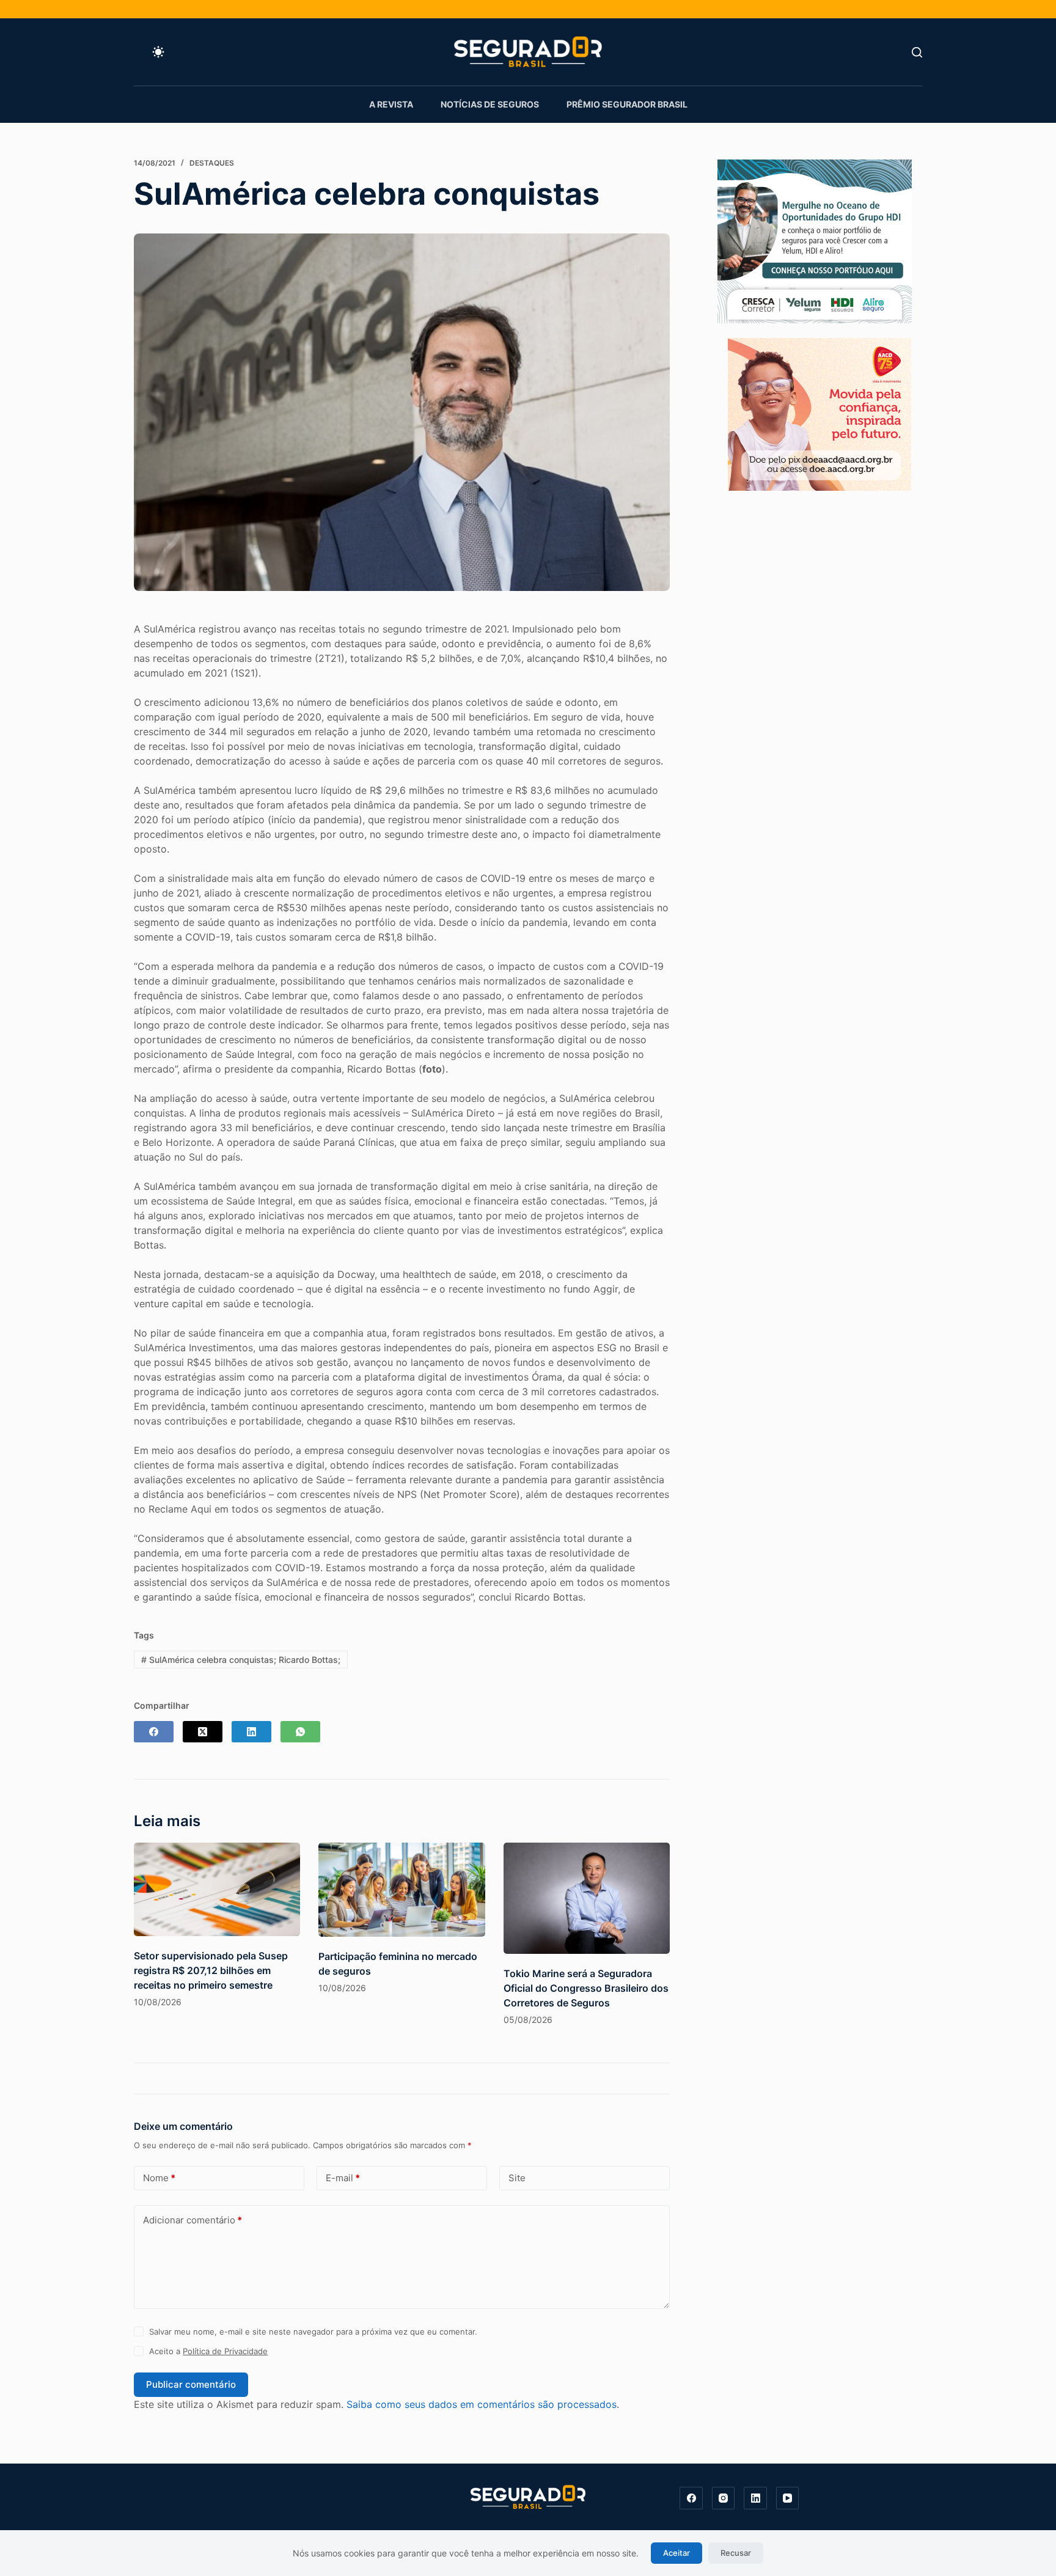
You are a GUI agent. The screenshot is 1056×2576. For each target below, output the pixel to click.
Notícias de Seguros (490, 104)
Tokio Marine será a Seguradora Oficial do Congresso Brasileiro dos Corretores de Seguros (586, 1988)
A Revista (391, 104)
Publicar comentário (191, 2384)
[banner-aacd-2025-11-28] (820, 413)
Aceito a (208, 2351)
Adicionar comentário (193, 2220)
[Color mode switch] (158, 52)
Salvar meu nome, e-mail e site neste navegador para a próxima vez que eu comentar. (313, 2332)
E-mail (343, 2178)
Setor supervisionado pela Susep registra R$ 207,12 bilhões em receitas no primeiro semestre (211, 1970)
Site (517, 2178)
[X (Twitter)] (203, 1732)
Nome (159, 2178)
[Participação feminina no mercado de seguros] (402, 1889)
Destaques (212, 163)
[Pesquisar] (917, 52)
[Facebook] (154, 1732)
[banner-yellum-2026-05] (815, 240)
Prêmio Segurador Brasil (627, 104)
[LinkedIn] (251, 1732)
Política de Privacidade (225, 2351)
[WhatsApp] (300, 1732)
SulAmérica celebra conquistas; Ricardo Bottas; (241, 1660)
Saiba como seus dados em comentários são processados (482, 2404)
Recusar (736, 2553)
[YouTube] (788, 2498)
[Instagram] (724, 2498)
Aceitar (676, 2553)
